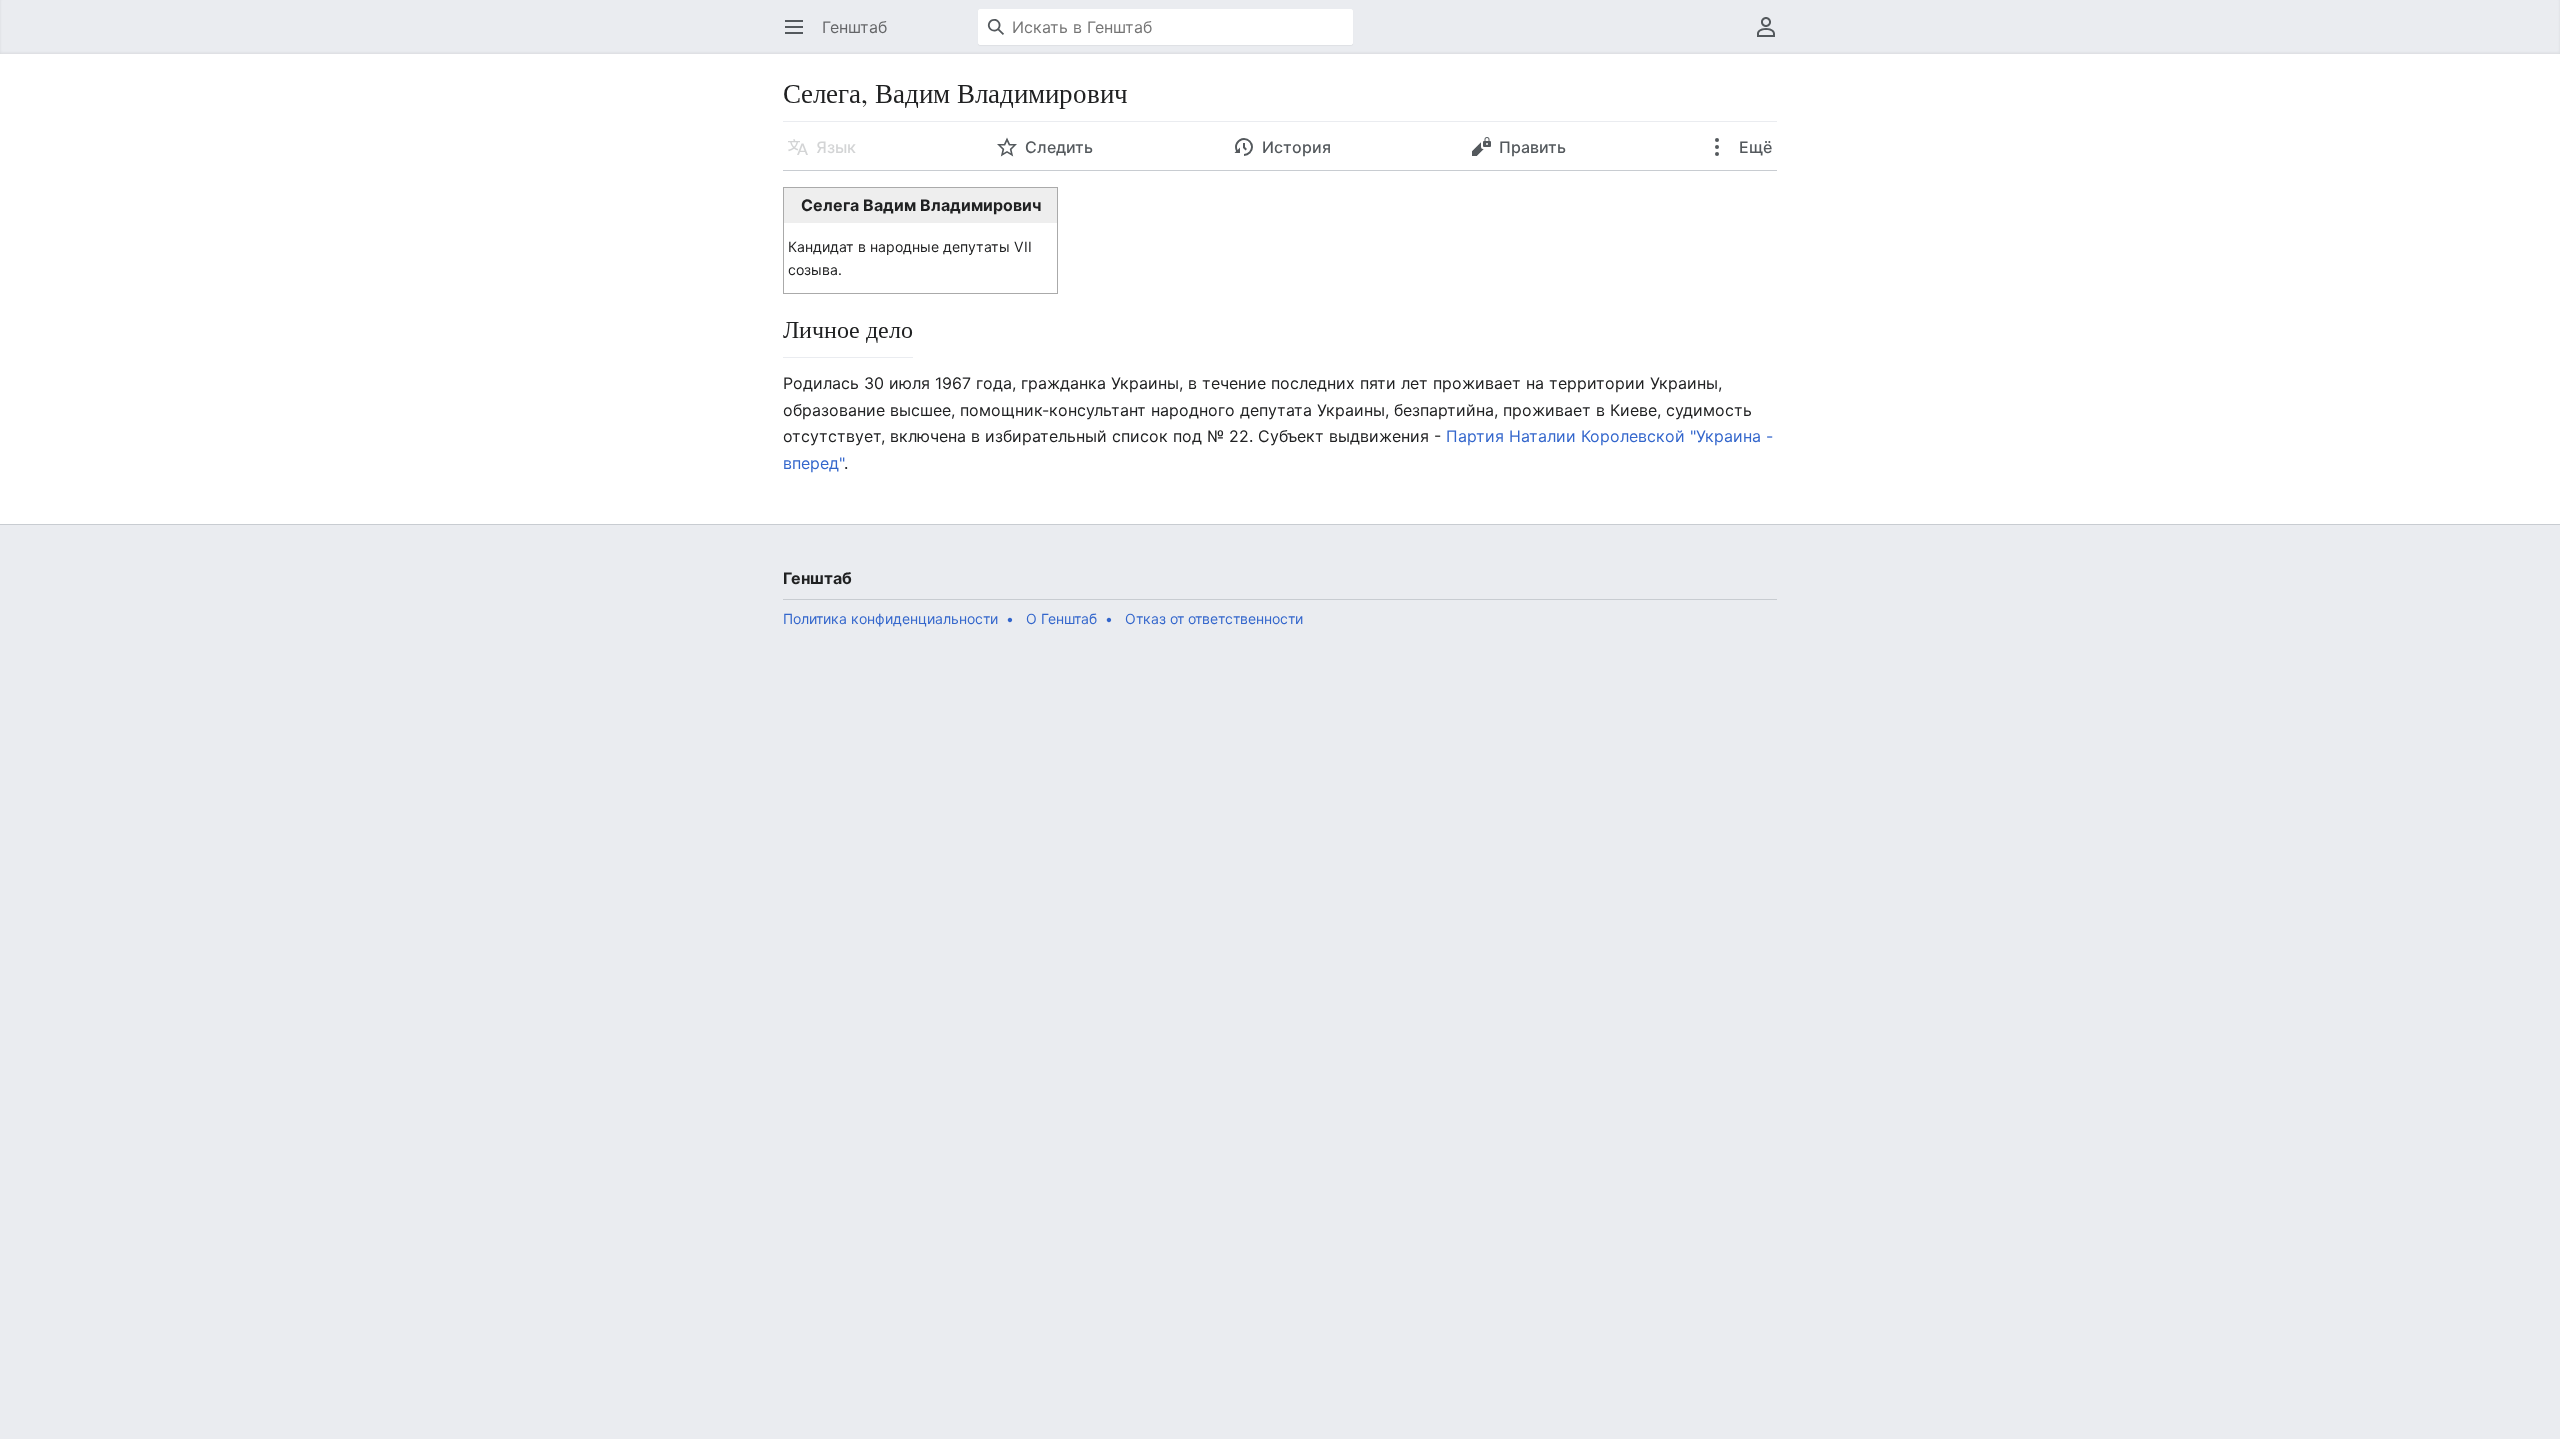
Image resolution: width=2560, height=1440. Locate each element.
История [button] (1296, 147)
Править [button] (1532, 147)
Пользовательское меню (1772, 37)
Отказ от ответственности (1214, 618)
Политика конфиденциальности (890, 618)
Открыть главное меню (800, 37)
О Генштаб (1061, 618)
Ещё (1753, 147)
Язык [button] (836, 147)
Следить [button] (1059, 147)
